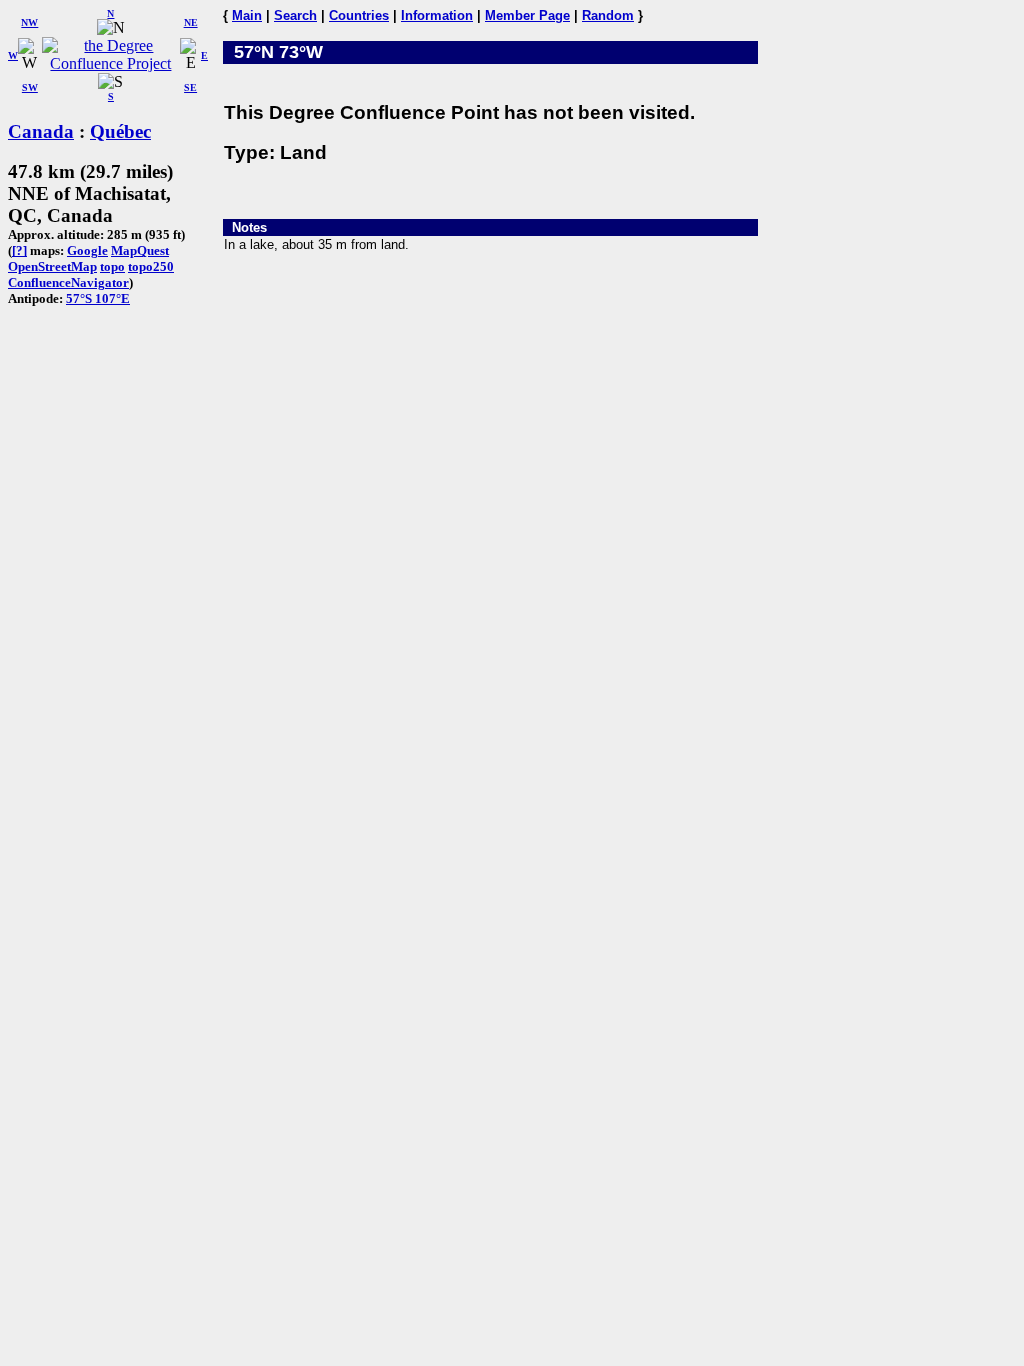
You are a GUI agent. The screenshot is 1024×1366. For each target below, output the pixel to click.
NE (191, 22)
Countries (359, 15)
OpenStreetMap (52, 266)
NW (29, 22)
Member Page (527, 15)
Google (87, 250)
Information (437, 15)
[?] (19, 250)
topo (112, 266)
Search (295, 15)
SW (30, 87)
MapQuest (140, 250)
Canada (41, 131)
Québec (120, 131)
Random (608, 15)
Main (247, 15)
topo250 (151, 266)
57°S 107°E (98, 298)
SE (190, 87)
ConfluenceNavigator (68, 282)
